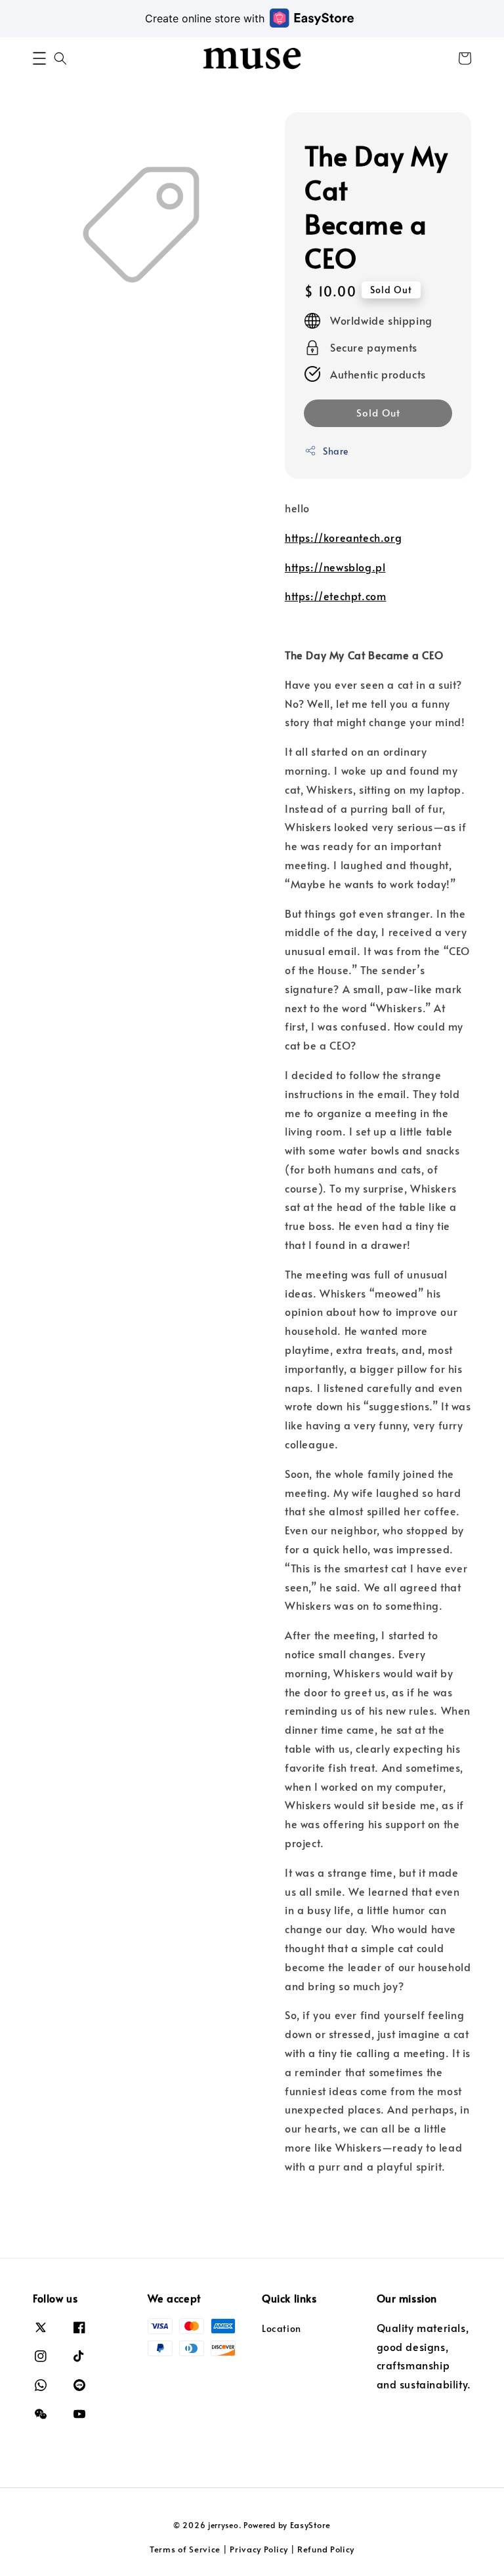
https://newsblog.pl (335, 567)
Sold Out (378, 412)
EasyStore (310, 2525)
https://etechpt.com (335, 596)
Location (282, 2329)
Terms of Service (185, 2549)
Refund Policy (326, 2549)
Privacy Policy (259, 2549)
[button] (39, 58)
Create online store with (205, 18)
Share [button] (336, 451)
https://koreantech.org (343, 537)
